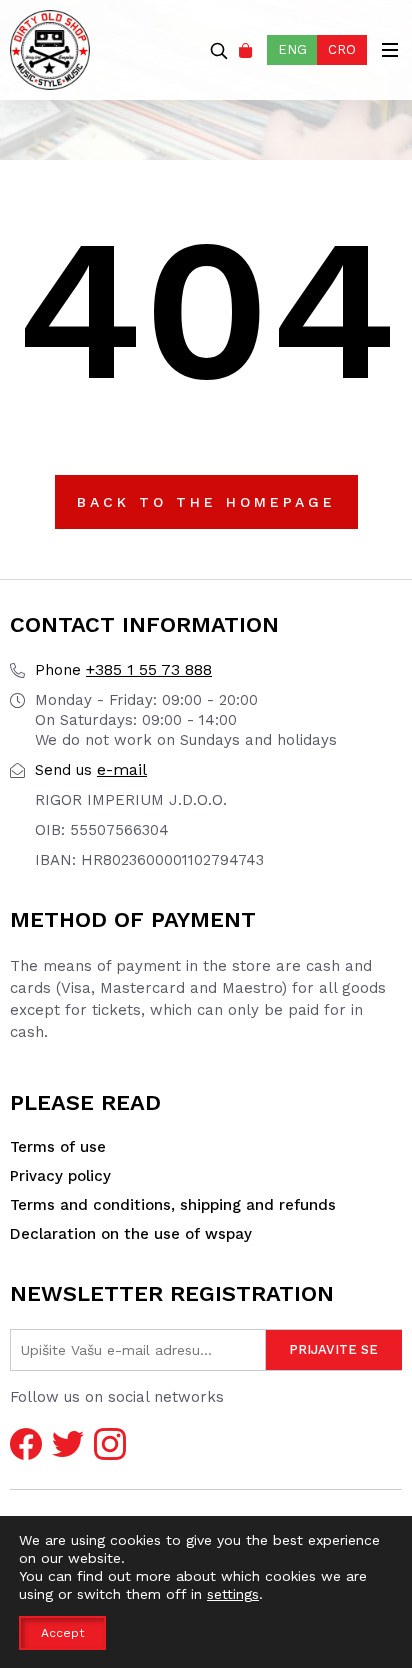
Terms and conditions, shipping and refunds (173, 1205)
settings (233, 1594)
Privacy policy (60, 1176)
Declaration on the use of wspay (131, 1234)
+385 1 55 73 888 (123, 669)
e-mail (91, 769)
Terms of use (58, 1147)
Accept (62, 1633)
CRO (342, 49)
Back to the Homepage (206, 502)
